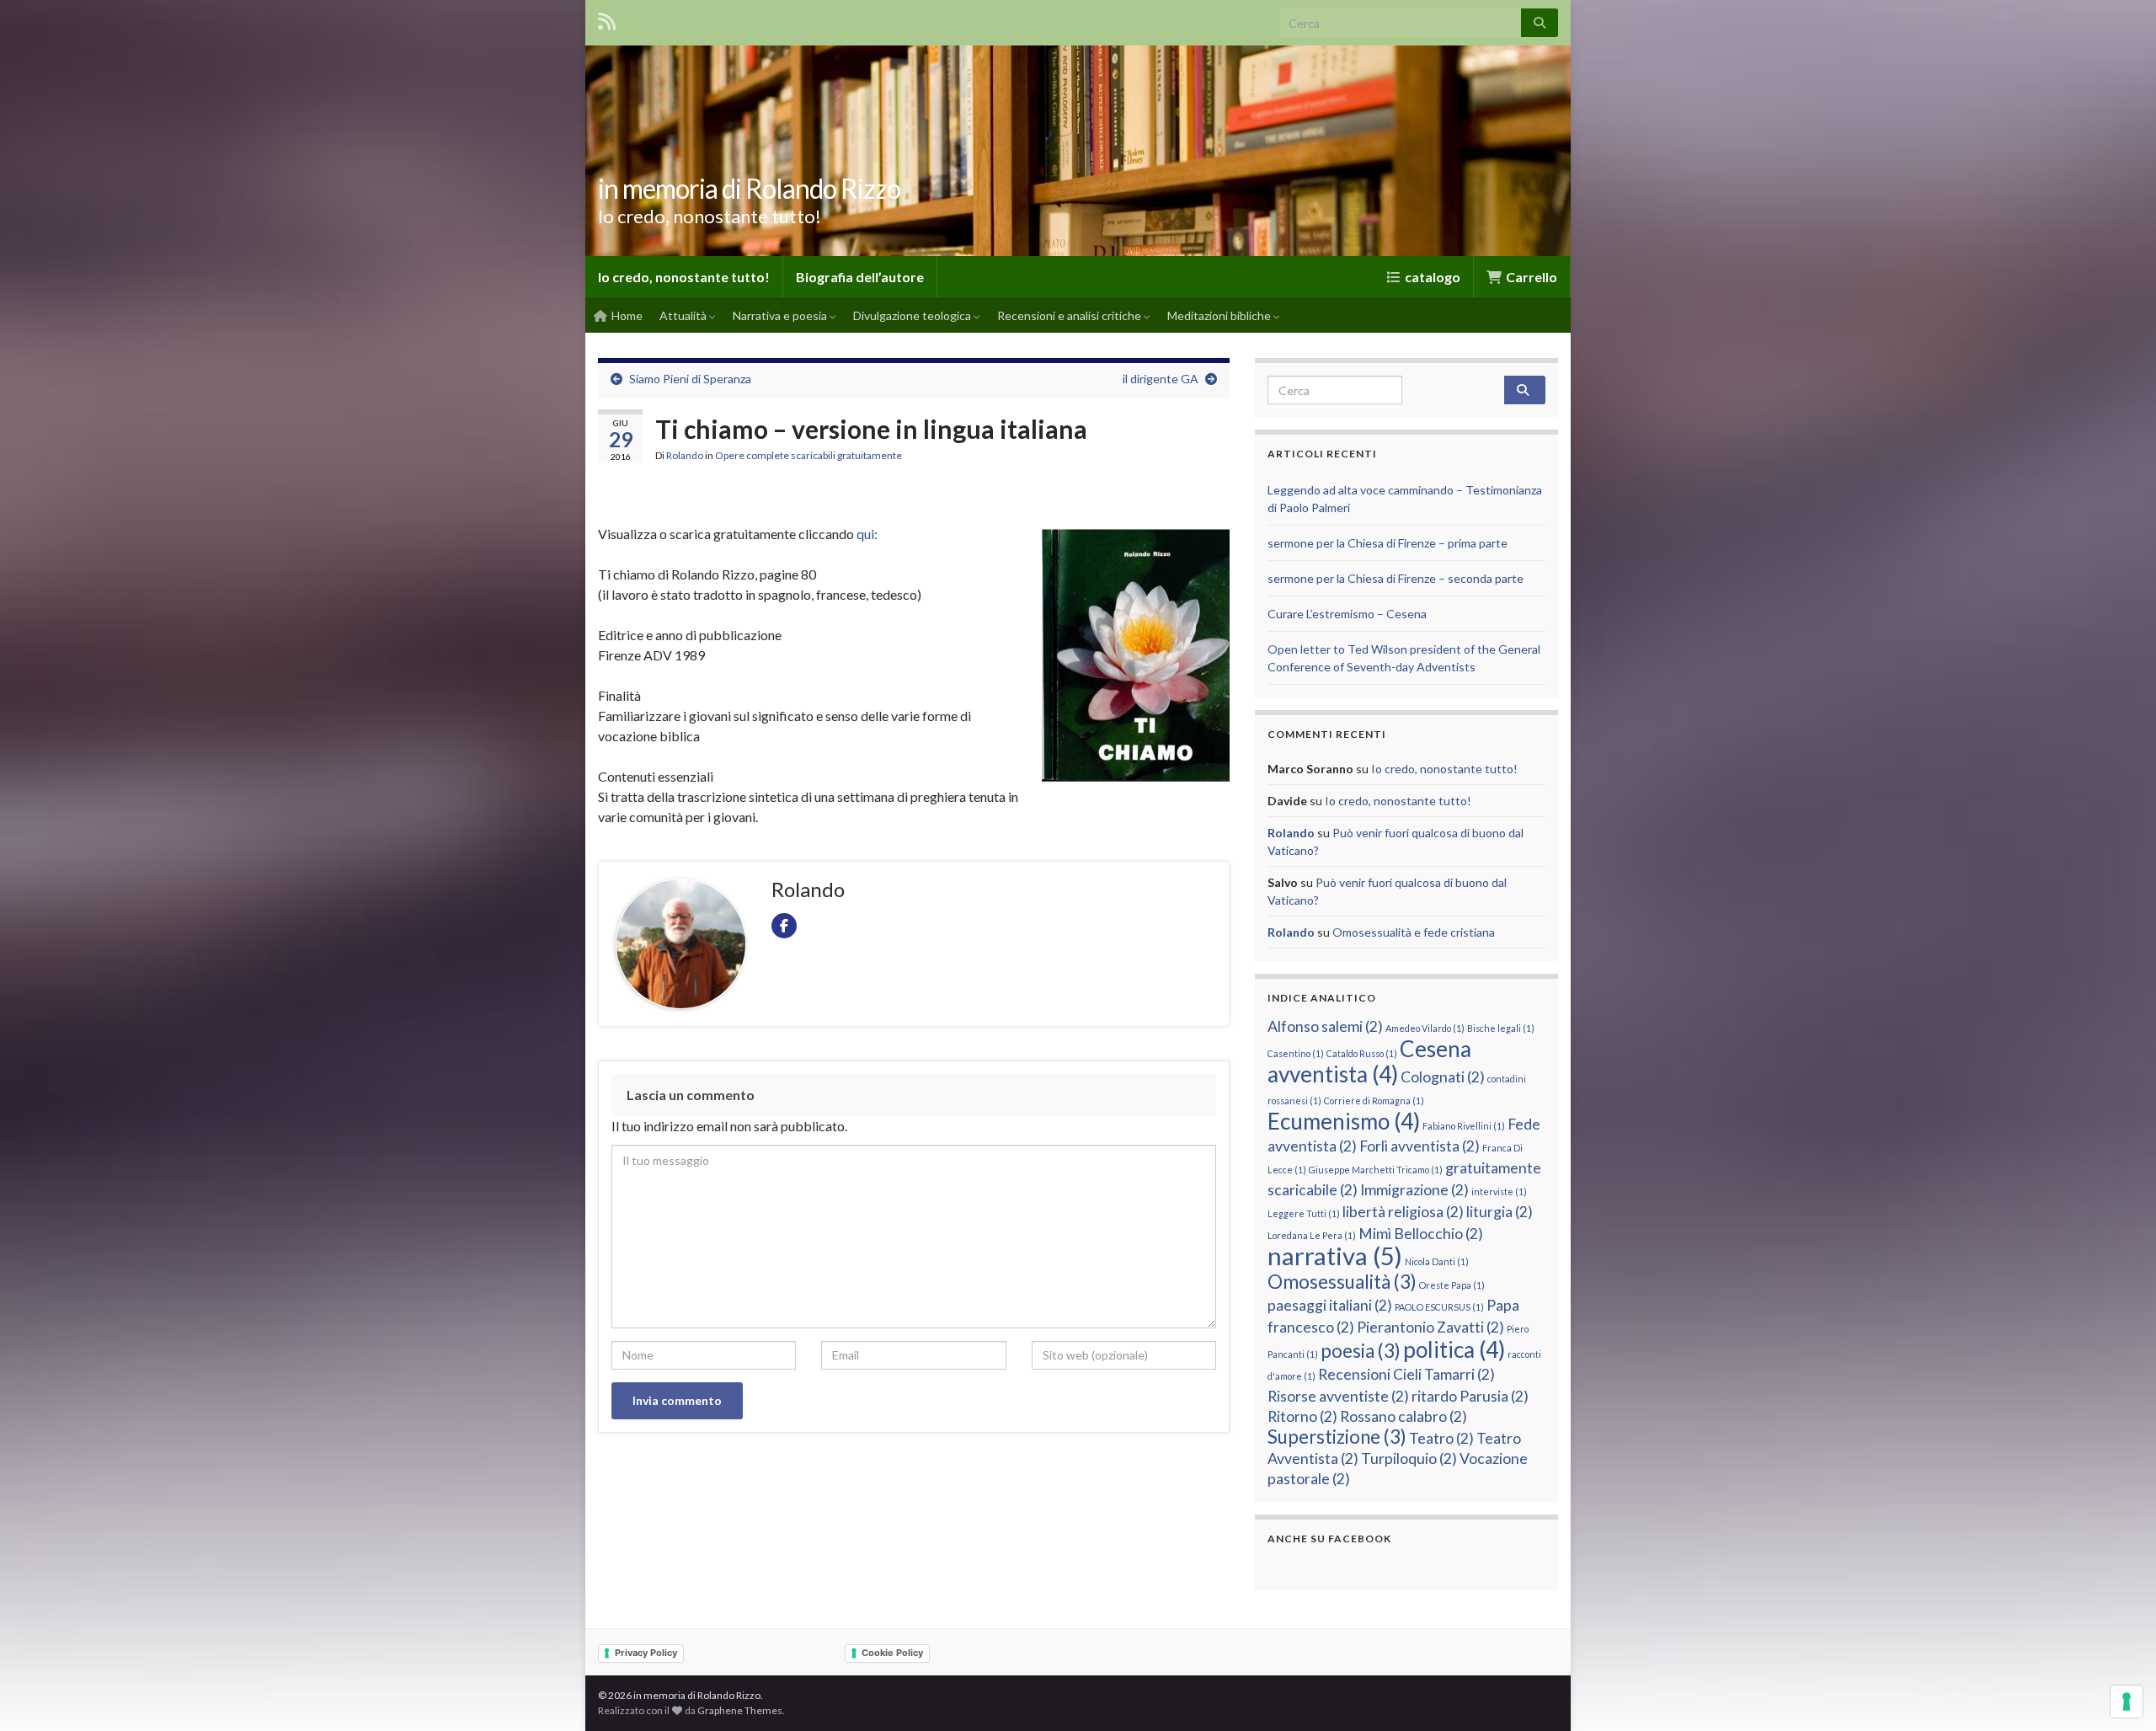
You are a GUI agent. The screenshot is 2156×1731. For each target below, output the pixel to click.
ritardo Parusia (1470, 1396)
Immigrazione (1414, 1190)
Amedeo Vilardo (1425, 1028)
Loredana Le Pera (1312, 1235)
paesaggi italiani (1330, 1305)
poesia (1361, 1351)
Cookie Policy (892, 1653)
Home (626, 315)
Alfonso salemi (1325, 1026)
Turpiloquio (1409, 1459)
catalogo (1431, 277)
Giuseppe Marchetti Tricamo (1376, 1170)
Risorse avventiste (1338, 1396)
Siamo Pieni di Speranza (690, 379)
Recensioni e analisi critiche (1070, 315)
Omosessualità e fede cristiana (1414, 932)
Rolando (685, 455)
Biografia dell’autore (860, 277)
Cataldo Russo (1362, 1053)
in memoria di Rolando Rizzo (749, 188)
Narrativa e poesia (781, 315)
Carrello (1530, 277)
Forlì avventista (1420, 1146)
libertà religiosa (1403, 1212)
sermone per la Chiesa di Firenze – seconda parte (1396, 578)
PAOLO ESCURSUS (1439, 1307)
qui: (867, 534)
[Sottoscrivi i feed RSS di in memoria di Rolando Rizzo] (607, 18)
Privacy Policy (646, 1653)
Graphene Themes (740, 1710)
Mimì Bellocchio (1421, 1234)
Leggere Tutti (1304, 1213)
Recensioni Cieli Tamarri (1406, 1374)
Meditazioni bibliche (1220, 315)
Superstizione (1337, 1437)
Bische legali (1501, 1028)
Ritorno (1302, 1416)
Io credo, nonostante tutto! (684, 277)
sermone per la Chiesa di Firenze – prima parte (1388, 543)
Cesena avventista (1369, 1061)
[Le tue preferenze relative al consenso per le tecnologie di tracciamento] (2127, 1702)
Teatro (1441, 1438)
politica (1454, 1349)
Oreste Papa (1452, 1285)
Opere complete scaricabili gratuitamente (808, 455)
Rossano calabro (1404, 1416)
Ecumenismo (1344, 1121)
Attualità (684, 315)
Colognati (1443, 1077)
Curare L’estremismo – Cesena (1347, 614)
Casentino (1296, 1053)
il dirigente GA (1161, 379)
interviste (1499, 1191)
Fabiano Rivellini (1464, 1126)
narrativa (1335, 1256)
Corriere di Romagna (1374, 1101)
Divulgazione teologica (913, 315)
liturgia (1500, 1212)
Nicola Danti (1437, 1261)
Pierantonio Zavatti (1430, 1327)
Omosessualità (1342, 1282)
